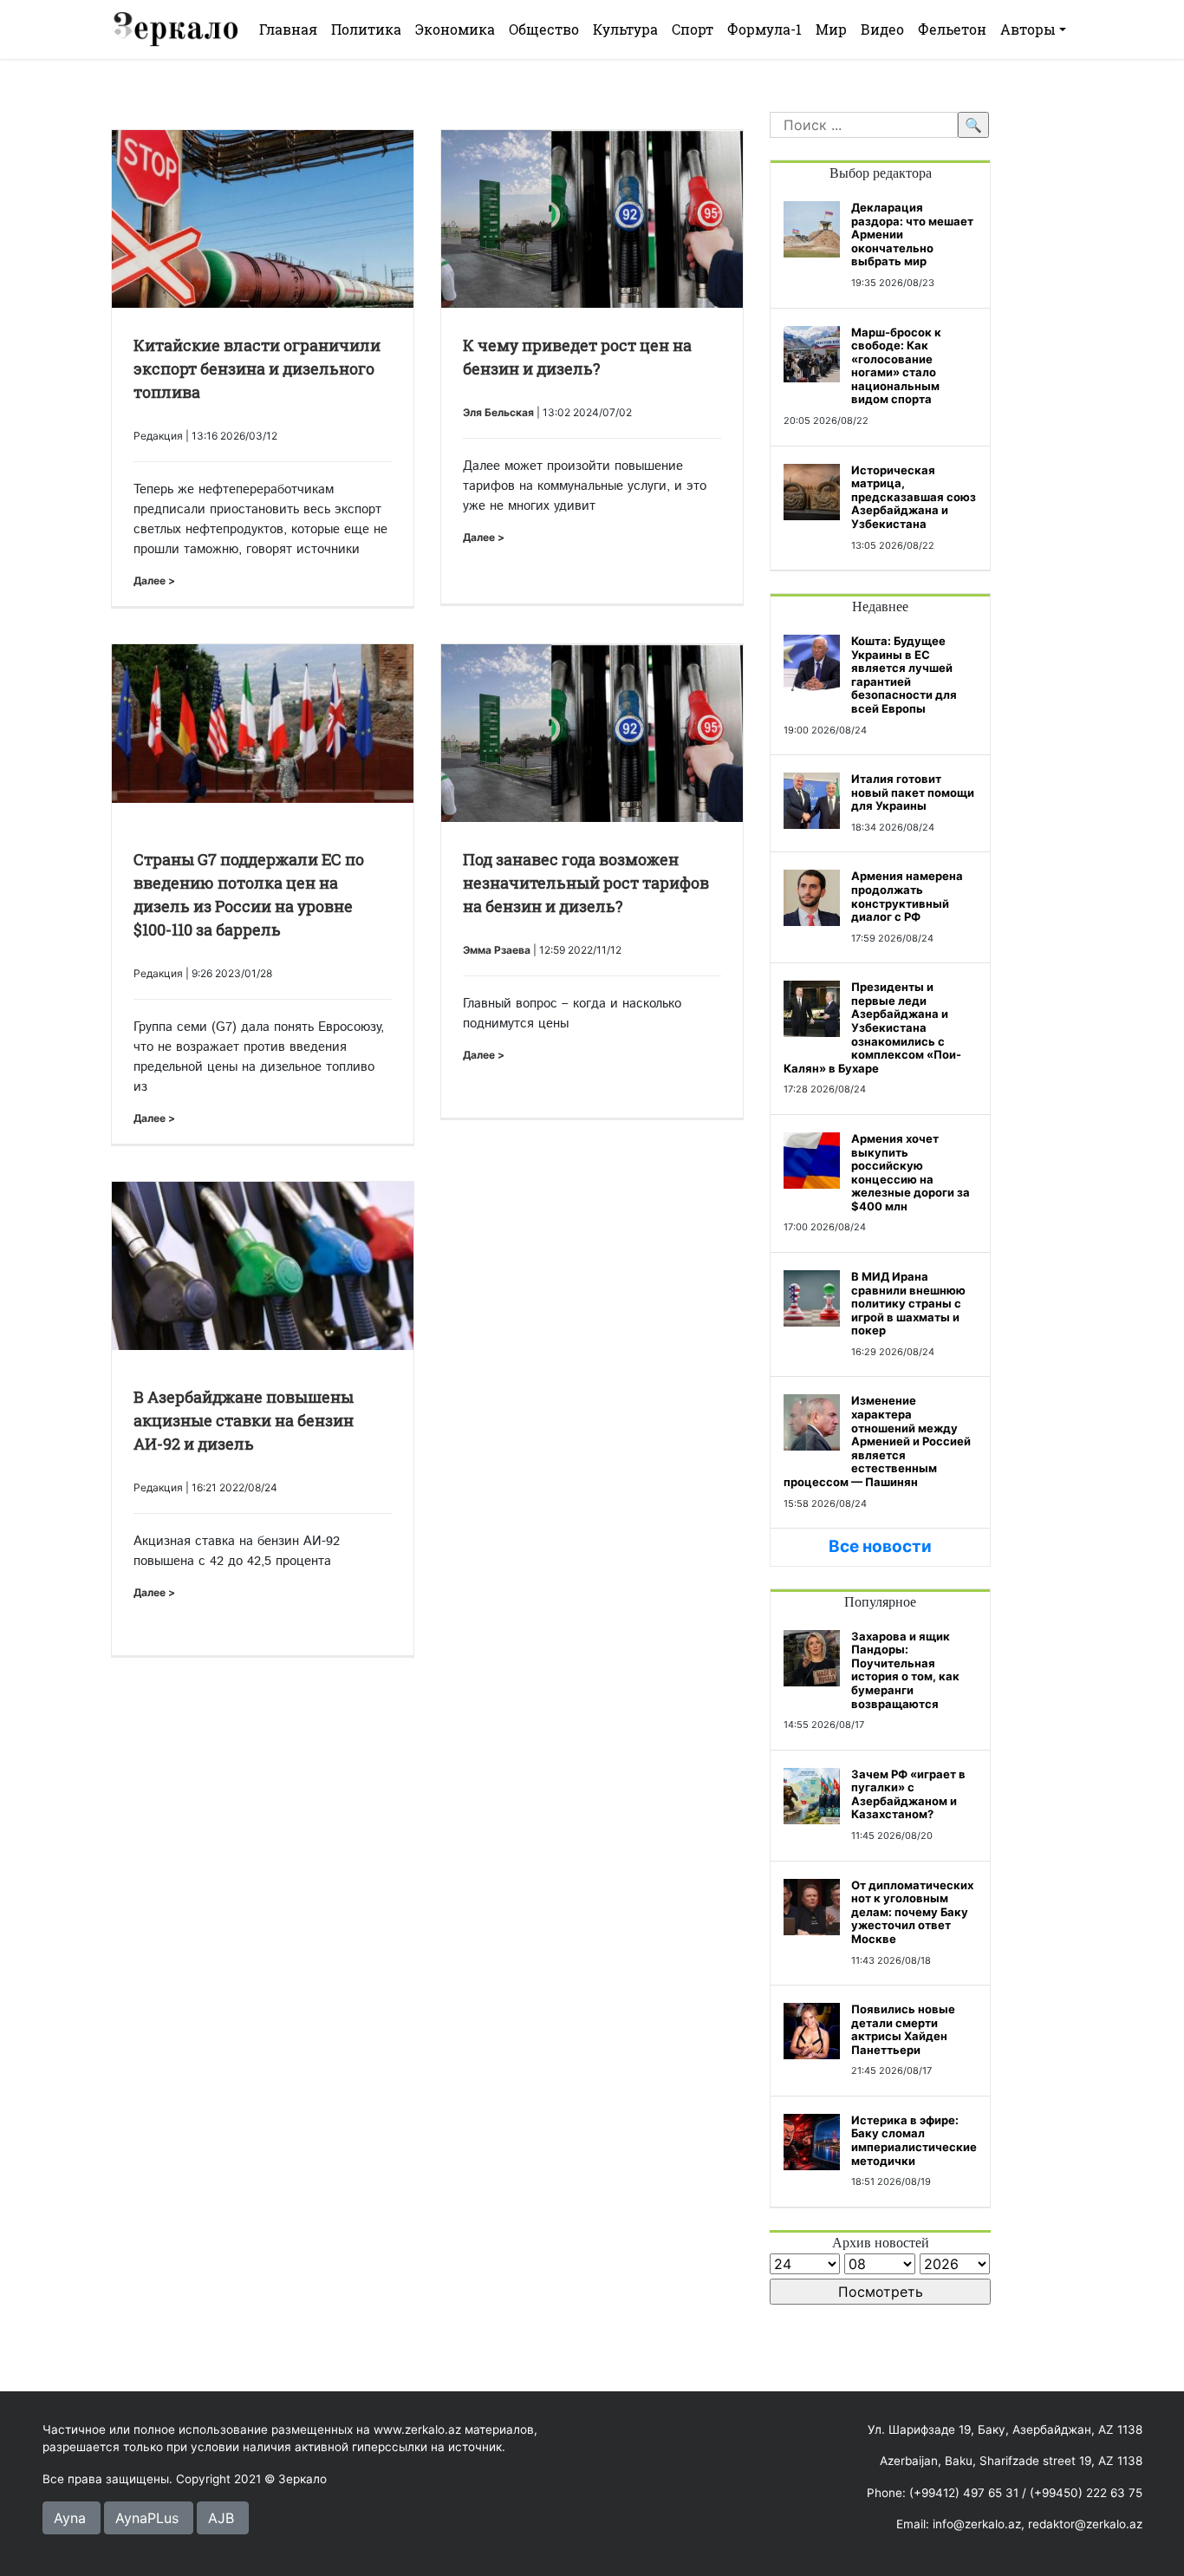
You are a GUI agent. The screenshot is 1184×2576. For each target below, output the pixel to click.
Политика (366, 29)
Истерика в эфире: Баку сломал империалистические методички (914, 2140)
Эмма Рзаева (497, 950)
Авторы (1028, 29)
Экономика (455, 29)
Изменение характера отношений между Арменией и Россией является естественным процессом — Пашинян (877, 1441)
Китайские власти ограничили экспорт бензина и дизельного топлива (257, 368)
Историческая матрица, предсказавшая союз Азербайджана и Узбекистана (914, 497)
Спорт (693, 29)
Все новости (880, 1546)
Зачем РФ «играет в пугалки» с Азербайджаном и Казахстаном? (908, 1794)
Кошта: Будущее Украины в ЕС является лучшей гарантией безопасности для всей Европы (904, 675)
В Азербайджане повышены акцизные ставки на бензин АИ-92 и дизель (244, 1420)
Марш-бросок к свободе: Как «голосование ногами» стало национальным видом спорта (896, 366)
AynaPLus (147, 2518)
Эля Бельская (498, 412)
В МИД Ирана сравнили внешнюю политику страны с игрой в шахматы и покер (908, 1303)
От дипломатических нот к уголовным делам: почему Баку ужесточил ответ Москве (912, 1912)
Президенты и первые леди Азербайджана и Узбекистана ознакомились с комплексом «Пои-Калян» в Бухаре (872, 1027)
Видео (882, 29)
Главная (288, 29)
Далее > (154, 580)
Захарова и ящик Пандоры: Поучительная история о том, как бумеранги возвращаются (905, 1670)
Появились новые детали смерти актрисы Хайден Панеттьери (903, 2029)
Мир (831, 29)
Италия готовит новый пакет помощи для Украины (913, 792)
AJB (221, 2518)
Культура (625, 29)
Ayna (70, 2518)
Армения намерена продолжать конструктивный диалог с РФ (907, 896)
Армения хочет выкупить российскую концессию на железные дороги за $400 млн (911, 1172)
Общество (544, 29)
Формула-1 (764, 29)
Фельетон (952, 29)
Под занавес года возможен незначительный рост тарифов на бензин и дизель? (586, 883)
